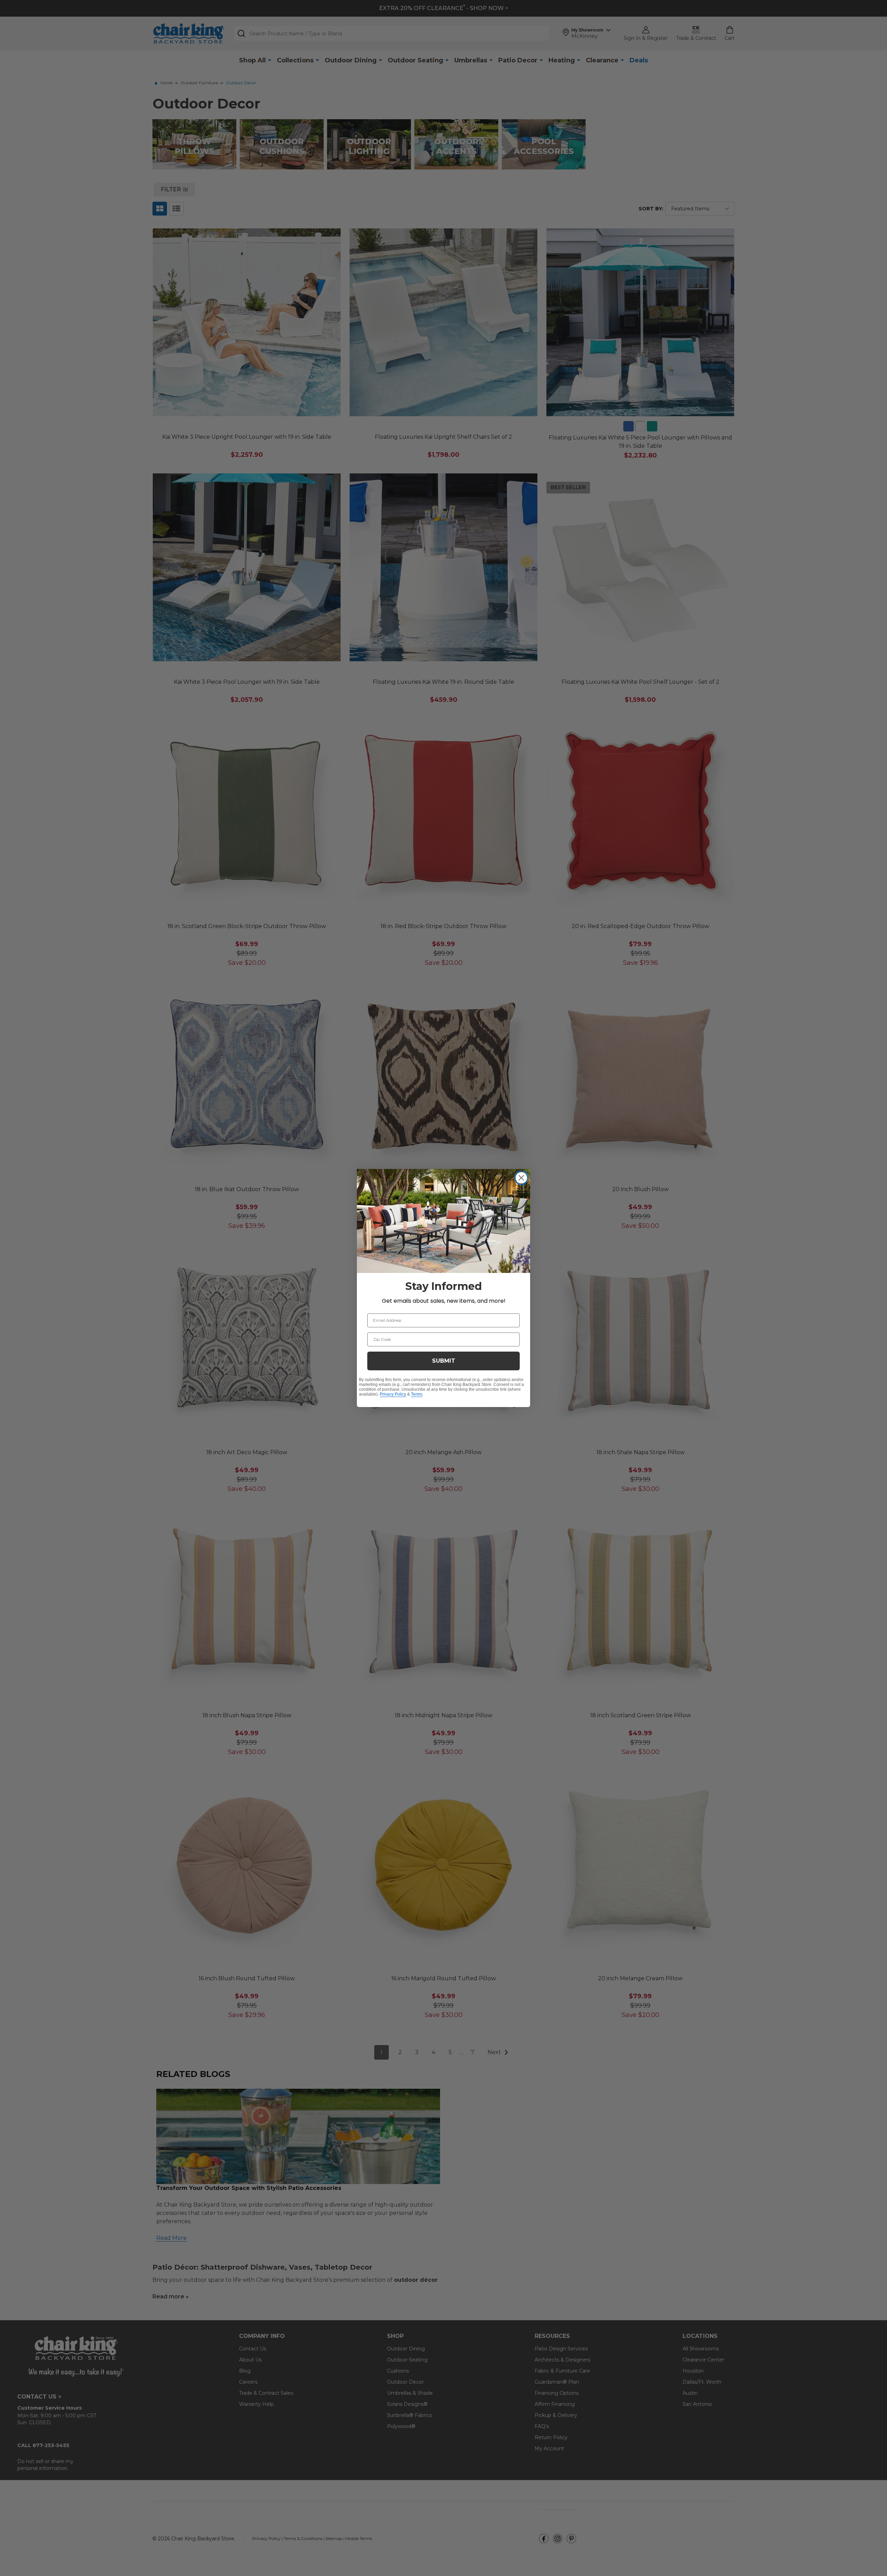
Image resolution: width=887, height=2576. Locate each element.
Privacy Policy (393, 1394)
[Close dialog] (521, 1178)
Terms (417, 1394)
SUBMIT (444, 1361)
